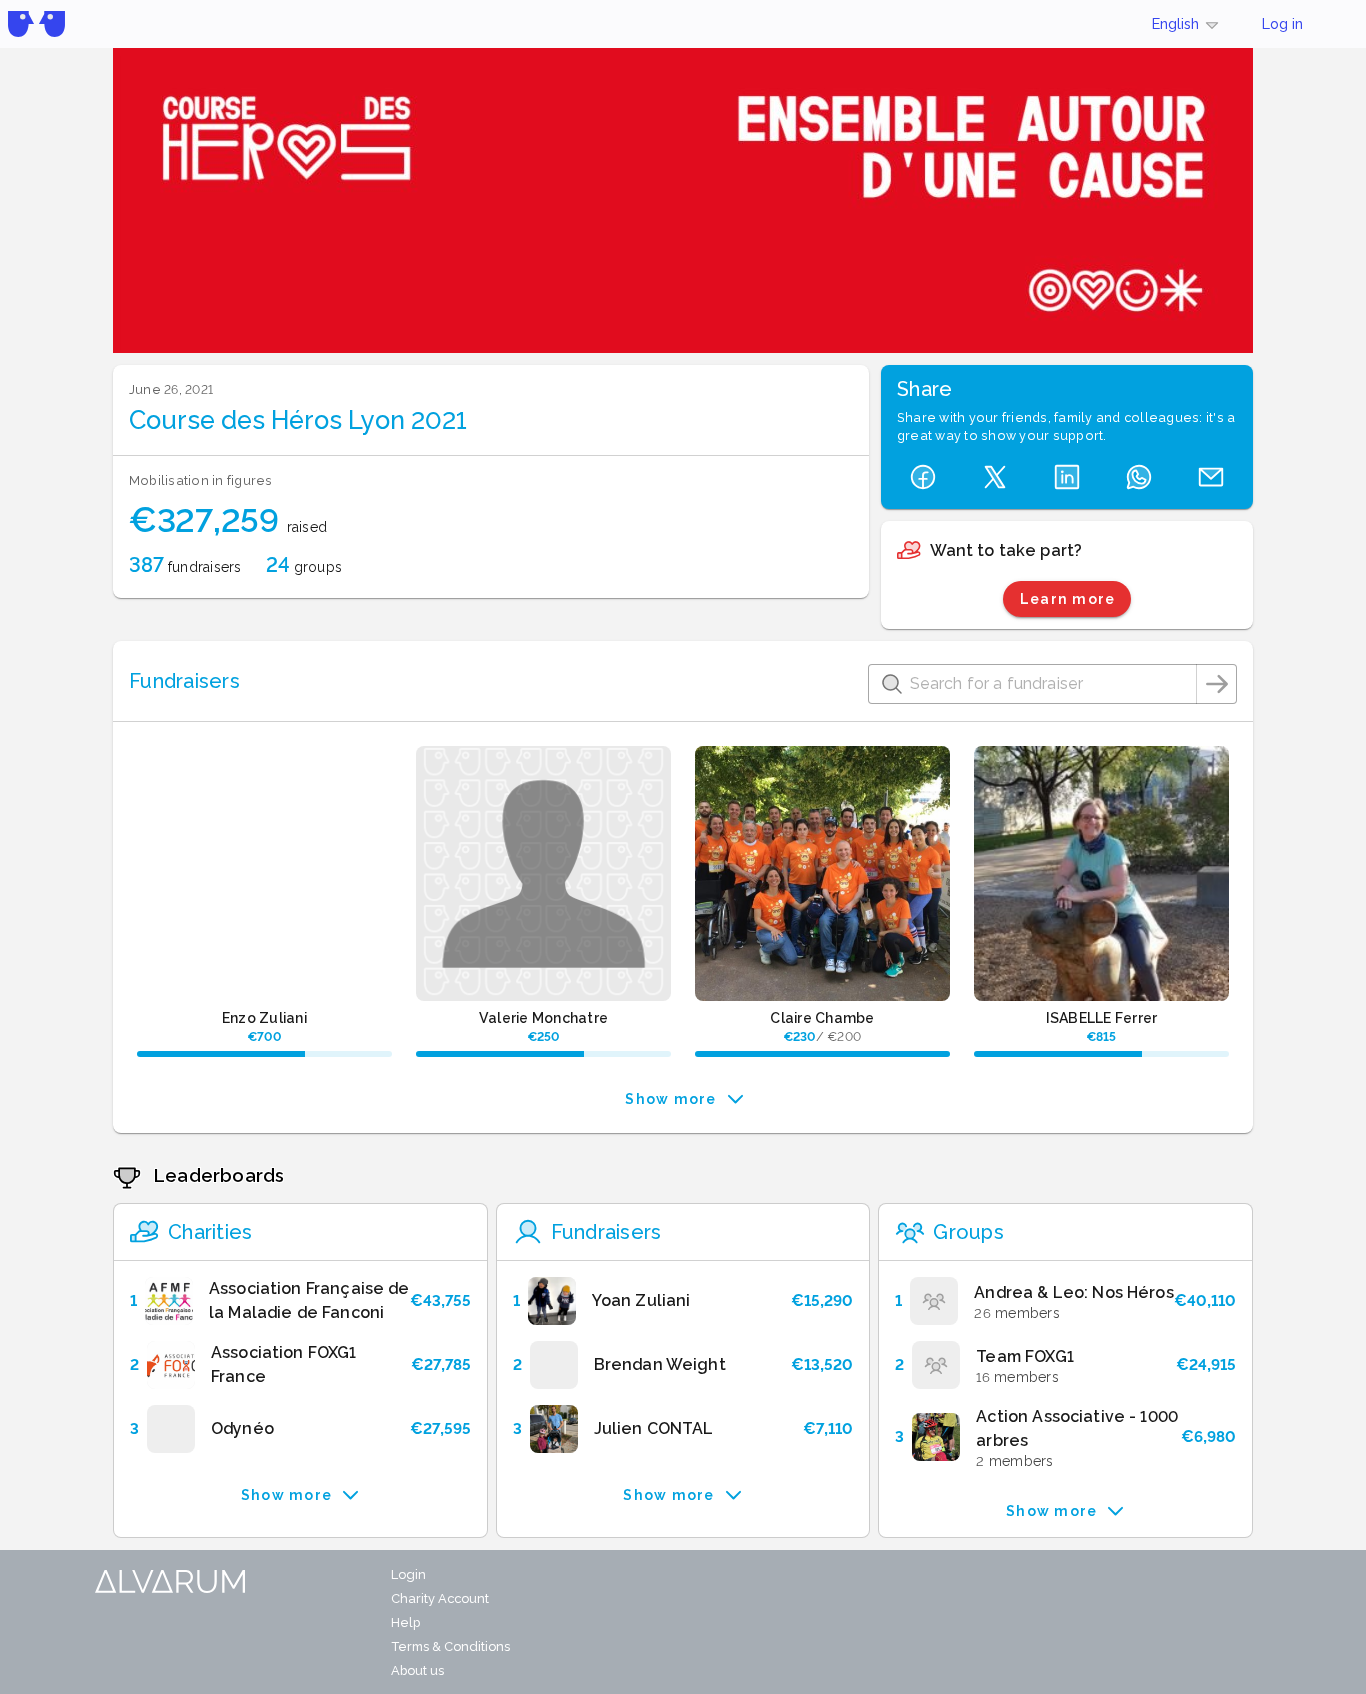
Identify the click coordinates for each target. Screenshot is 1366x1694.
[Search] (1217, 684)
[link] (300, 1301)
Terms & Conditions (450, 1646)
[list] (300, 1365)
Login (408, 1574)
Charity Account (440, 1598)
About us (417, 1670)
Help (405, 1622)
